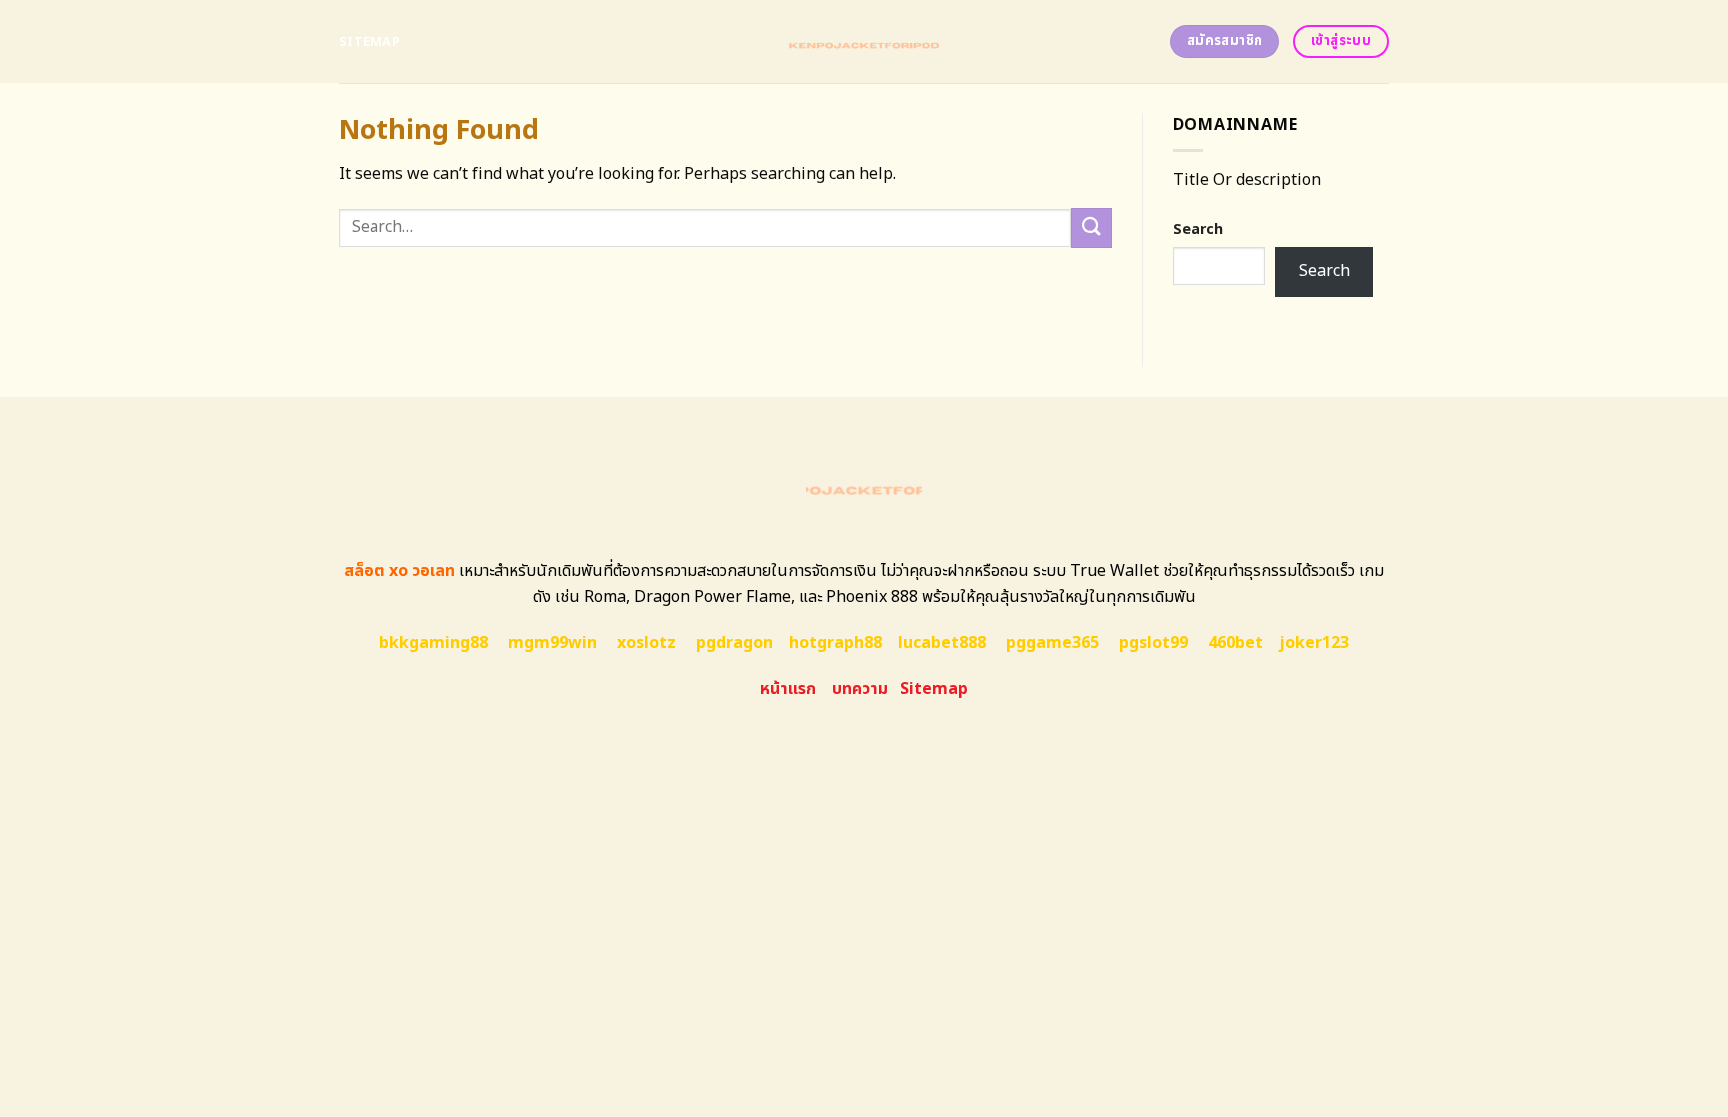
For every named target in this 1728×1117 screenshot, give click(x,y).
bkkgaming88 (433, 643)
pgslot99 (1153, 643)
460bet (1235, 643)
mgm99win (552, 643)
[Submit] (1091, 227)
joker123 (1314, 643)
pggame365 (1052, 643)
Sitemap (369, 42)
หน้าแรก (788, 689)
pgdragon (734, 643)
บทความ (860, 689)
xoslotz (646, 643)
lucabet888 (942, 643)
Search (1198, 229)
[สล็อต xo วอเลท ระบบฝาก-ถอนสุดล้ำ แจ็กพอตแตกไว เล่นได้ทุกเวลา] (864, 41)
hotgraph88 (835, 643)
